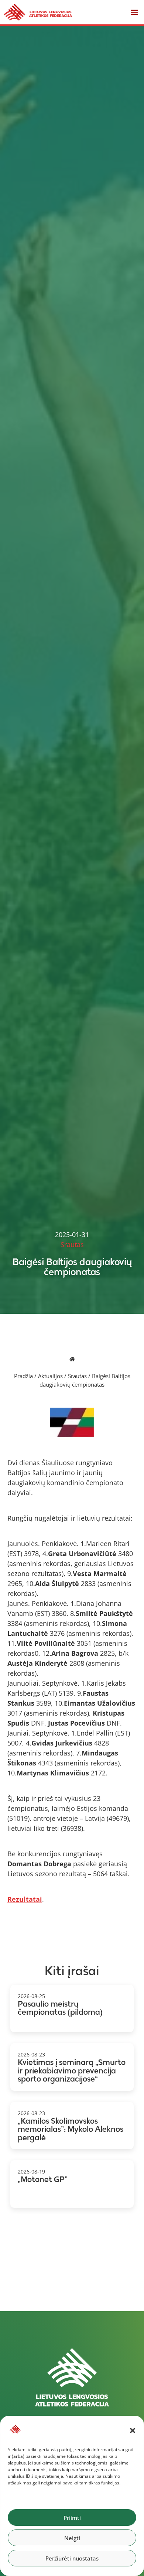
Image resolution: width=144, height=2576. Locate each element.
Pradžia (23, 1376)
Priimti (72, 2518)
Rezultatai (25, 1899)
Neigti (72, 2538)
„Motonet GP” (43, 2179)
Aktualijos (50, 1376)
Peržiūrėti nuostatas (72, 2558)
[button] (133, 2431)
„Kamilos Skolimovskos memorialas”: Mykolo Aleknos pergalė (71, 2129)
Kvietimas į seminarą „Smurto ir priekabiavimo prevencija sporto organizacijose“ (72, 2070)
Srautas (77, 1376)
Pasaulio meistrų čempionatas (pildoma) (60, 2008)
